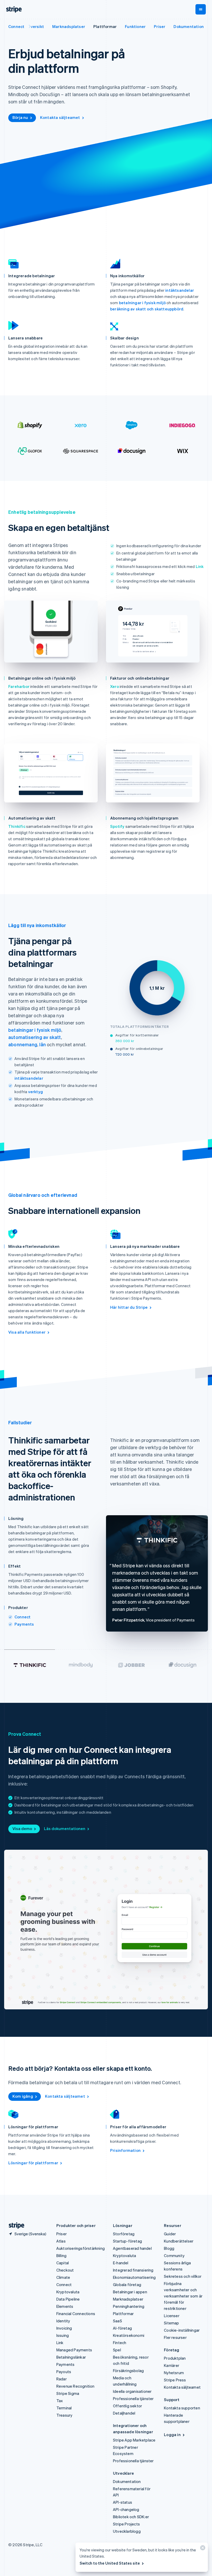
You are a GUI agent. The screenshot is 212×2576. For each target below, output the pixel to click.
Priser (160, 26)
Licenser (172, 2316)
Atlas (61, 2241)
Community (174, 2255)
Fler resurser (175, 2337)
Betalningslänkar (71, 2357)
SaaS (118, 2321)
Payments (24, 1624)
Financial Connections (76, 2314)
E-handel (121, 2263)
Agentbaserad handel (132, 2248)
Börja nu (20, 117)
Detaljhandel (124, 2413)
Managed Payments (74, 2350)
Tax (60, 2401)
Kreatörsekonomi (129, 2335)
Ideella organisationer (132, 2391)
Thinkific (17, 826)
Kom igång (23, 2096)
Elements (65, 2306)
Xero (115, 686)
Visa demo (22, 1828)
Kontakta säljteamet (60, 117)
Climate (63, 2277)
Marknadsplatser (69, 26)
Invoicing (64, 2328)
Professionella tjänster (133, 2399)
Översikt (36, 26)
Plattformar (105, 26)
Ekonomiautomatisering (134, 2277)
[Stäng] (202, 2549)
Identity (63, 2321)
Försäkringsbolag (128, 2371)
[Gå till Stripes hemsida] (14, 2226)
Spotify (117, 826)
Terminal (64, 2408)
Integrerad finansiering (133, 2270)
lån (43, 1044)
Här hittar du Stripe (129, 1307)
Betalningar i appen (130, 2292)
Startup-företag (127, 2241)
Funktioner (135, 26)
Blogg (169, 2248)
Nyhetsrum (174, 2373)
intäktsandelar (180, 290)
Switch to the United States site (110, 2563)
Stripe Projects (126, 2524)
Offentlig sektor (127, 2406)
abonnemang (23, 1044)
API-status (123, 2502)
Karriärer (172, 2365)
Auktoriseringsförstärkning (81, 2248)
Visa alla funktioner (27, 1332)
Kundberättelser (179, 2241)
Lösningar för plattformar (33, 2163)
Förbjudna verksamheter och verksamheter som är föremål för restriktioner (183, 2296)
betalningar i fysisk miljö (142, 303)
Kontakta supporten (182, 2408)
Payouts (64, 2372)
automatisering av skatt (35, 1037)
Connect (16, 26)
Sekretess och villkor (183, 2276)
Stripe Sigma (68, 2393)
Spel (117, 2350)
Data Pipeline (68, 2299)
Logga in (172, 2435)
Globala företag (127, 2285)
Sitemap (171, 2323)
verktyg (36, 1092)
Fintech (120, 2343)
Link (200, 566)
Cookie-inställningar (182, 2330)
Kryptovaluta (68, 2292)
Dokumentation (189, 26)
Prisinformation (125, 2150)
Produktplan (175, 2358)
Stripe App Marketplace (134, 2440)
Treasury (65, 2415)
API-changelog (126, 2509)
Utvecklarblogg (127, 2531)
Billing (61, 2255)
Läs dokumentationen (65, 1828)
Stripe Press (175, 2380)
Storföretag (124, 2234)
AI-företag (122, 2328)
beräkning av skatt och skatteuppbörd (147, 309)
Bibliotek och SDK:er (131, 2517)
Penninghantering (129, 2306)
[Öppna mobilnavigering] (201, 9)
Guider (170, 2234)
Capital (63, 2263)
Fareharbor (19, 686)
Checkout (65, 2270)
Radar (62, 2379)
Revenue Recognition (75, 2386)
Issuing (63, 2335)
